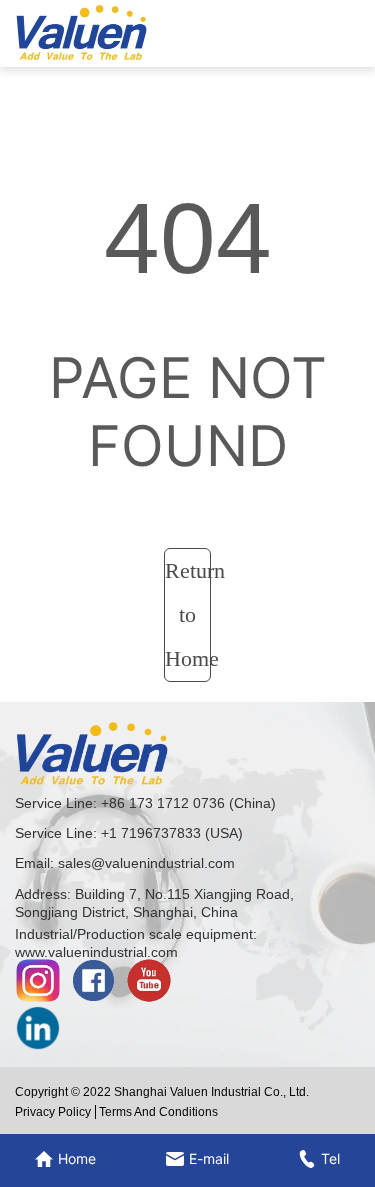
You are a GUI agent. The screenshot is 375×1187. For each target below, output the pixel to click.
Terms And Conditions (158, 1112)
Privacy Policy (53, 1112)
